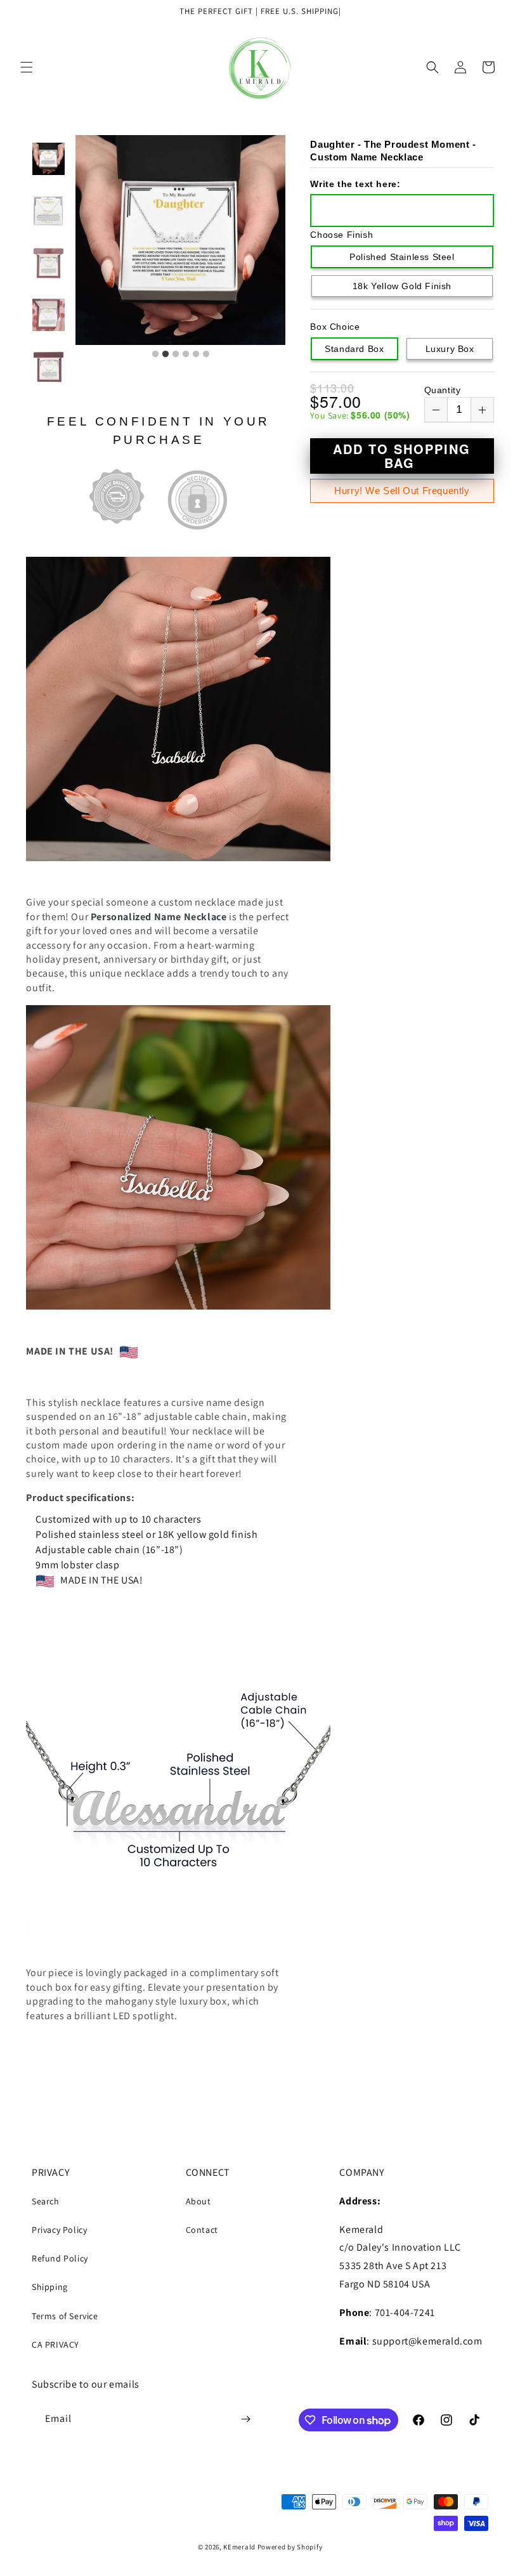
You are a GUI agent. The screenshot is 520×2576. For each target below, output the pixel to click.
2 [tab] (166, 355)
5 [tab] (196, 355)
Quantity (443, 390)
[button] (27, 67)
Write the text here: (355, 184)
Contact (202, 2230)
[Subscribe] (245, 2419)
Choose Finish (341, 235)
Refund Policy (60, 2258)
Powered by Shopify (290, 2547)
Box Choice (335, 327)
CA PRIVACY (55, 2345)
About (198, 2201)
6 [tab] (206, 355)
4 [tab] (186, 355)
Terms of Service (65, 2316)
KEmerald (239, 2547)
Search (46, 2201)
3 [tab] (176, 355)
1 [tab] (155, 355)
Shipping (50, 2287)
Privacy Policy (59, 2230)
